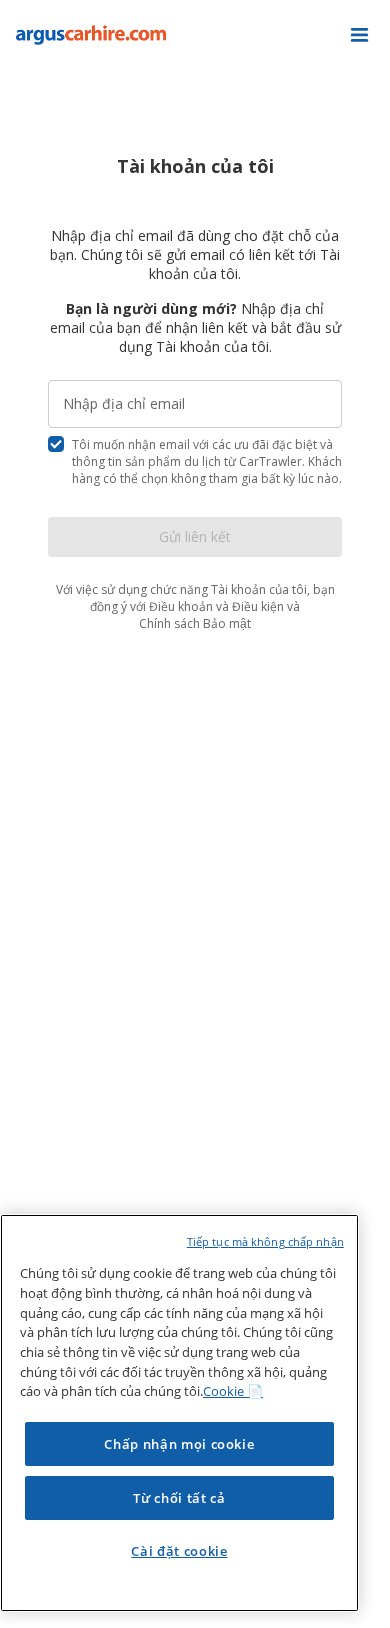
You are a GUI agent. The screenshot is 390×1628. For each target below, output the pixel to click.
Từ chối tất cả (179, 1498)
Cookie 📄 (233, 1391)
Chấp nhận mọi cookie (179, 1444)
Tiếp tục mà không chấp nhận (265, 1241)
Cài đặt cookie (179, 1551)
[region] (179, 1413)
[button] (359, 35)
